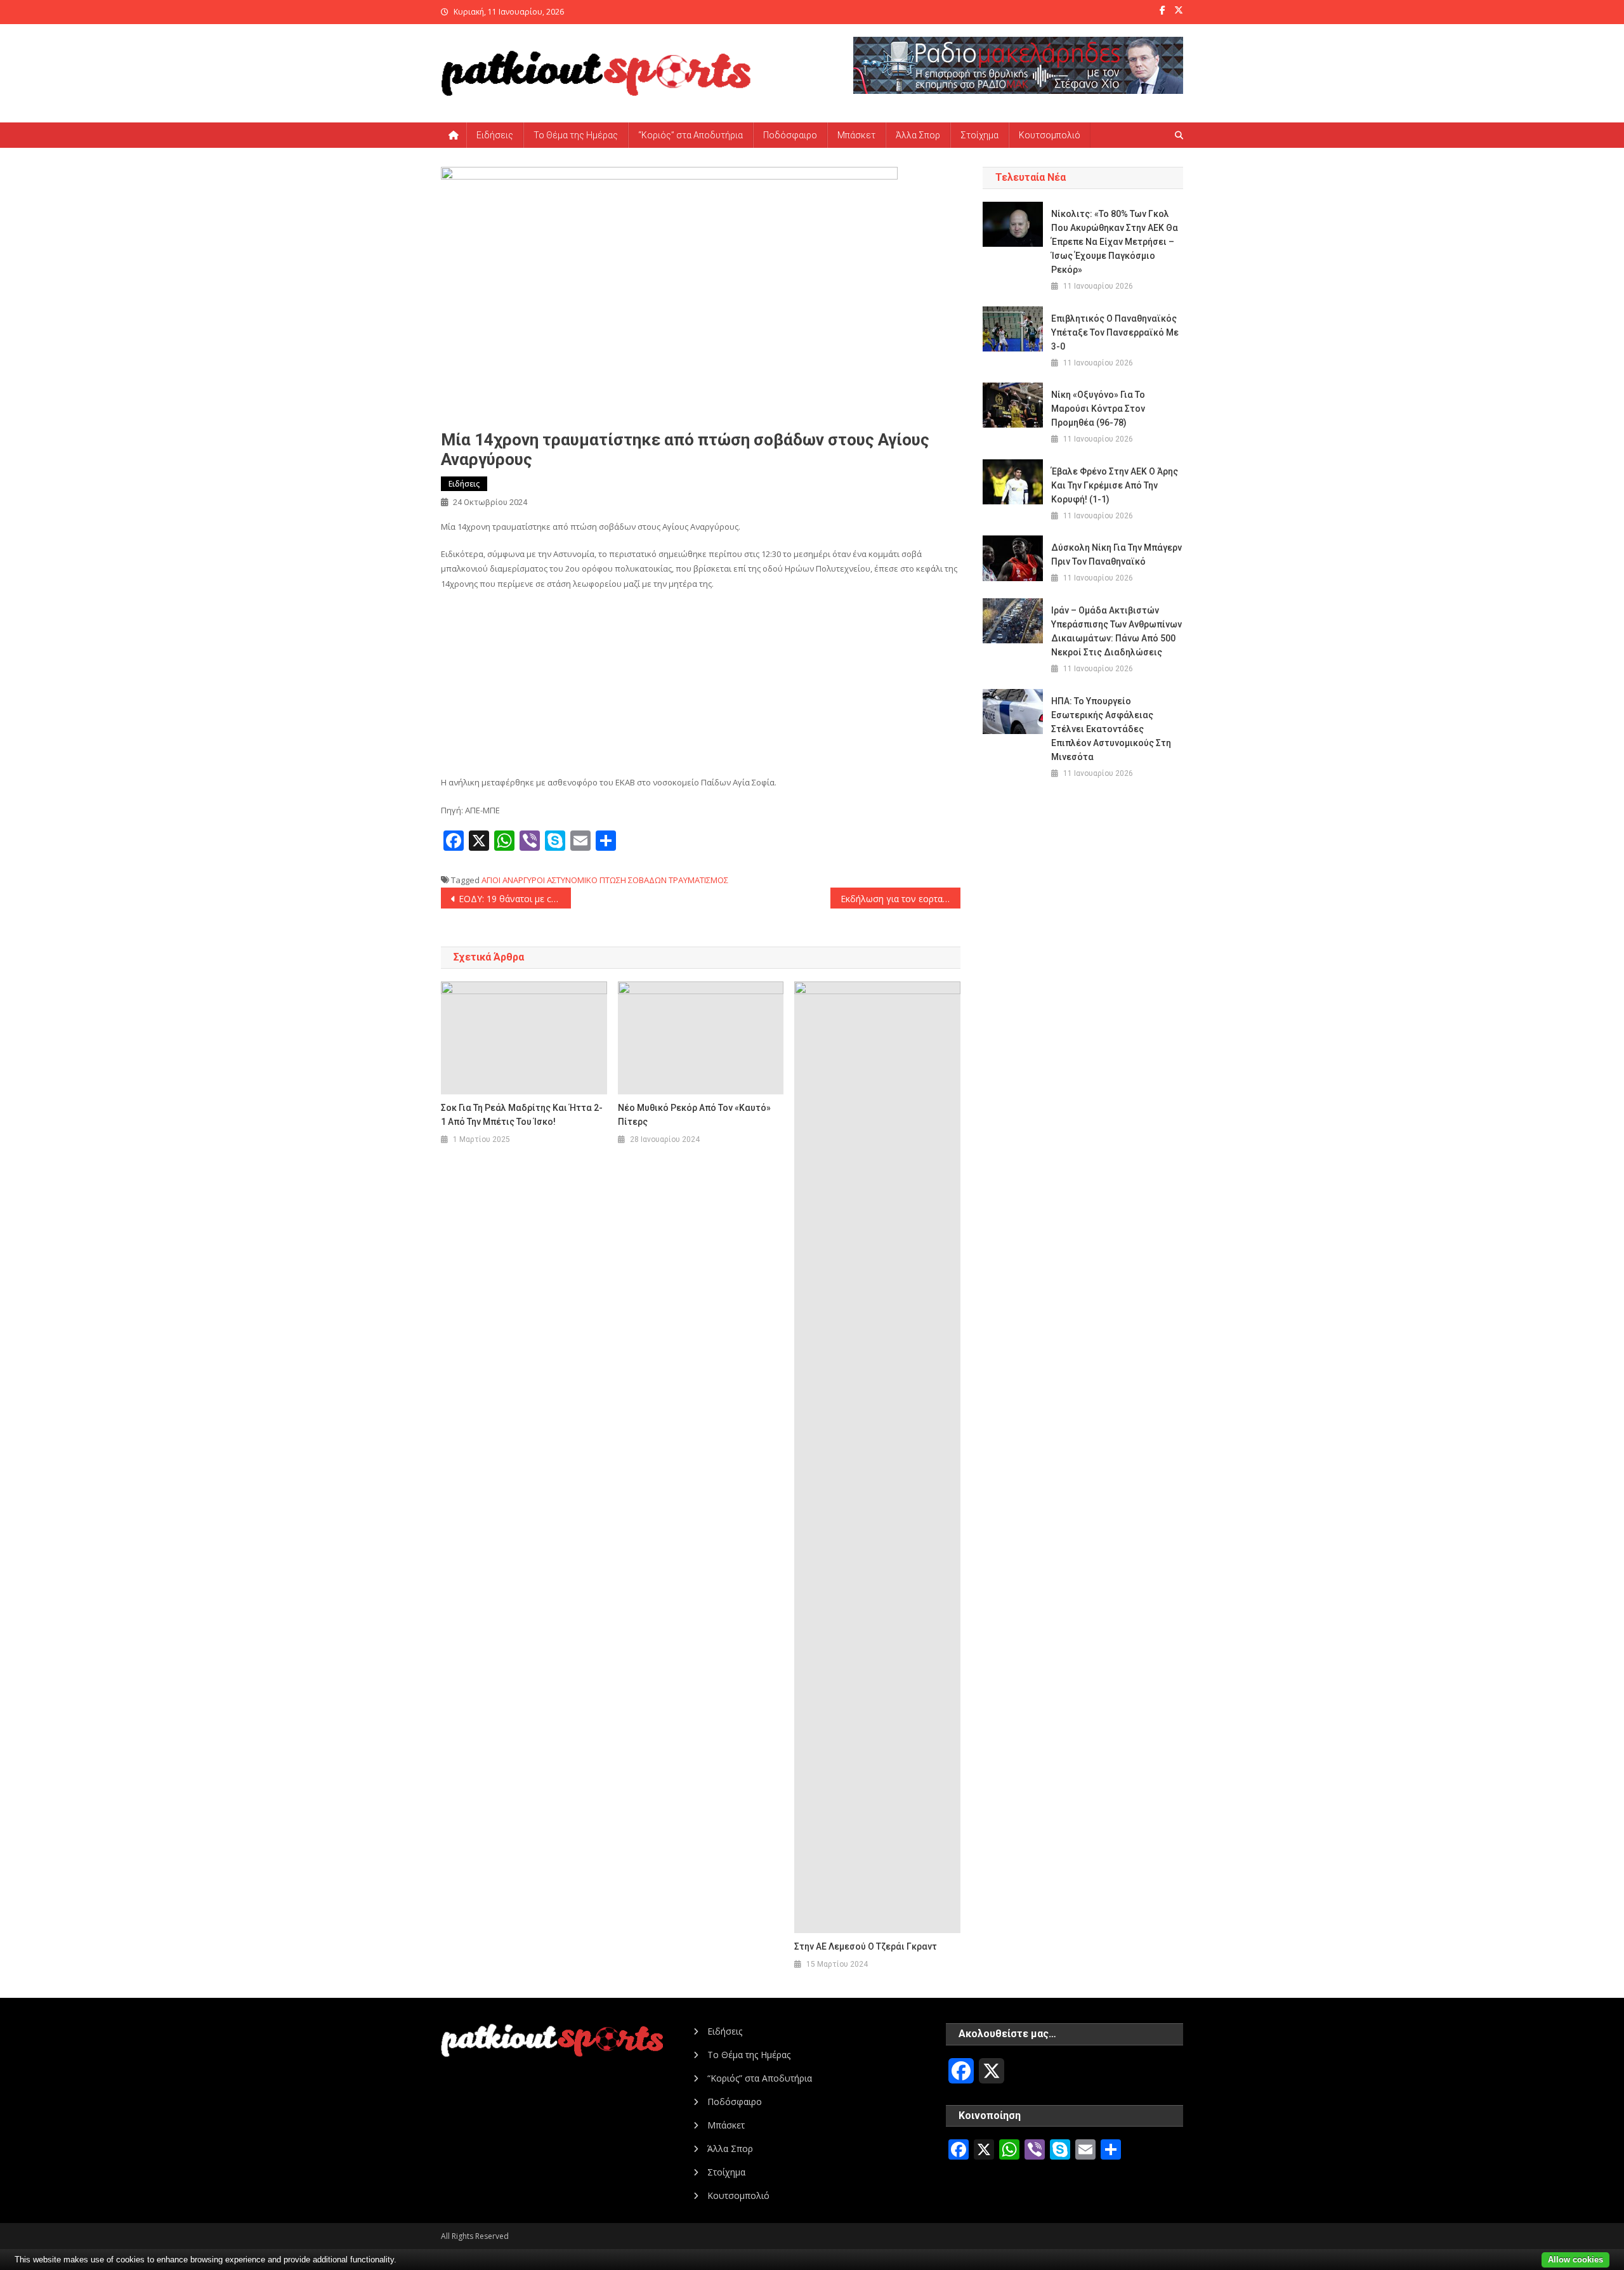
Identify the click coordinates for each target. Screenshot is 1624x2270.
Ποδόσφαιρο (790, 135)
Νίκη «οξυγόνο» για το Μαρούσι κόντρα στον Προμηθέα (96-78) (1098, 409)
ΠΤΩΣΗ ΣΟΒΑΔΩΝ (633, 880)
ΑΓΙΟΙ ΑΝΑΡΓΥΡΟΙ (513, 880)
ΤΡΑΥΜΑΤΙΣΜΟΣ (698, 880)
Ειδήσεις (495, 135)
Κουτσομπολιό (1050, 135)
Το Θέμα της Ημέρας (576, 135)
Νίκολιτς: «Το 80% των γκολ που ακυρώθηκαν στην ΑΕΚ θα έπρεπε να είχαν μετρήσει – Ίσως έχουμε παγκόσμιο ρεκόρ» (1115, 242)
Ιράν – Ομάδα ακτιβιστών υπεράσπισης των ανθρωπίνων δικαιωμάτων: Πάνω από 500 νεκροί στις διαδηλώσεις (1116, 631)
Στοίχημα (979, 135)
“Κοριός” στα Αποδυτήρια (691, 135)
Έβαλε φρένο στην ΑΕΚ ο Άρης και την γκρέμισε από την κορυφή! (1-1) (1115, 485)
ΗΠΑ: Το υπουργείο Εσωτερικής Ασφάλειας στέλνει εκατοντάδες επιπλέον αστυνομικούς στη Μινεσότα (1111, 729)
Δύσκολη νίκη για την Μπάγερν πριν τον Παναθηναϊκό (1116, 554)
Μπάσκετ (856, 135)
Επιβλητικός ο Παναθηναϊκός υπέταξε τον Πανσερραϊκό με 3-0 (1115, 332)
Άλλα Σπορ (918, 135)
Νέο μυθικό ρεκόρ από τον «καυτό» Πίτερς (694, 1115)
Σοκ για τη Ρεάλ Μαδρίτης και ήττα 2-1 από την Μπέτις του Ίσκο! (522, 1115)
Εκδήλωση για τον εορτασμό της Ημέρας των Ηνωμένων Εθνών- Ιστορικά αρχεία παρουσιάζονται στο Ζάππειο (900, 899)
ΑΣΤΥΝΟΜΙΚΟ (572, 880)
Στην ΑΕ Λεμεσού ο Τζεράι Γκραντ (866, 1946)
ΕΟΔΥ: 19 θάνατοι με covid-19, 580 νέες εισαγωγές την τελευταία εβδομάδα (515, 899)
